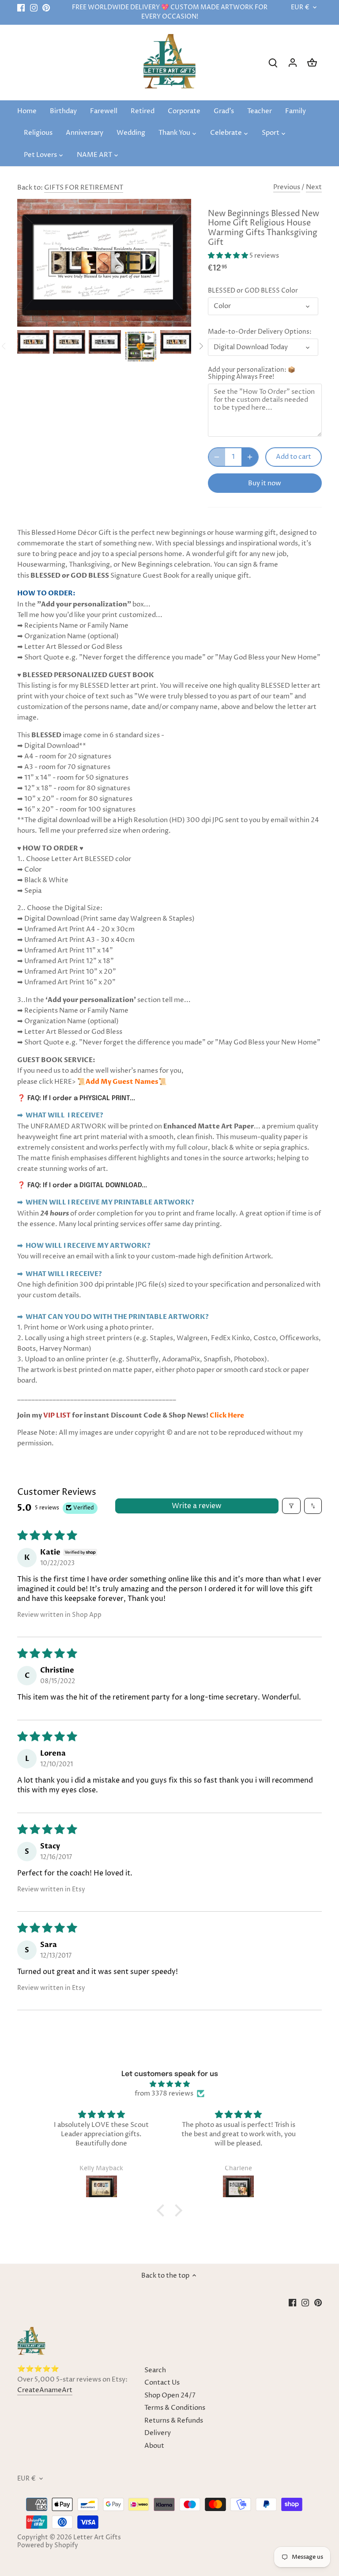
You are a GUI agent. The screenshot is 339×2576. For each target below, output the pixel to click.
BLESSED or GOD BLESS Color (253, 291)
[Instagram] (34, 8)
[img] (170, 2084)
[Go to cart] (312, 63)
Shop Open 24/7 (170, 2395)
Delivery (158, 2433)
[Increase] (250, 457)
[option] (33, 342)
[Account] (293, 63)
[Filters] (291, 1506)
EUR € (300, 8)
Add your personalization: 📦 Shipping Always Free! (252, 373)
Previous (287, 187)
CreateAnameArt (45, 2390)
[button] (229, 256)
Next (314, 187)
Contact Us (162, 2383)
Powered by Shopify (48, 2546)
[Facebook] (21, 8)
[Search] (273, 63)
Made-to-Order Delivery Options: (260, 332)
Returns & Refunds (174, 2421)
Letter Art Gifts (97, 2538)
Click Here (227, 1415)
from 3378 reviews (164, 2094)
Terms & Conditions (175, 2408)
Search (155, 2370)
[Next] (201, 346)
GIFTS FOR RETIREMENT (84, 188)
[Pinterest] (46, 8)
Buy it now (265, 483)
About (154, 2446)
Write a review (197, 1506)
